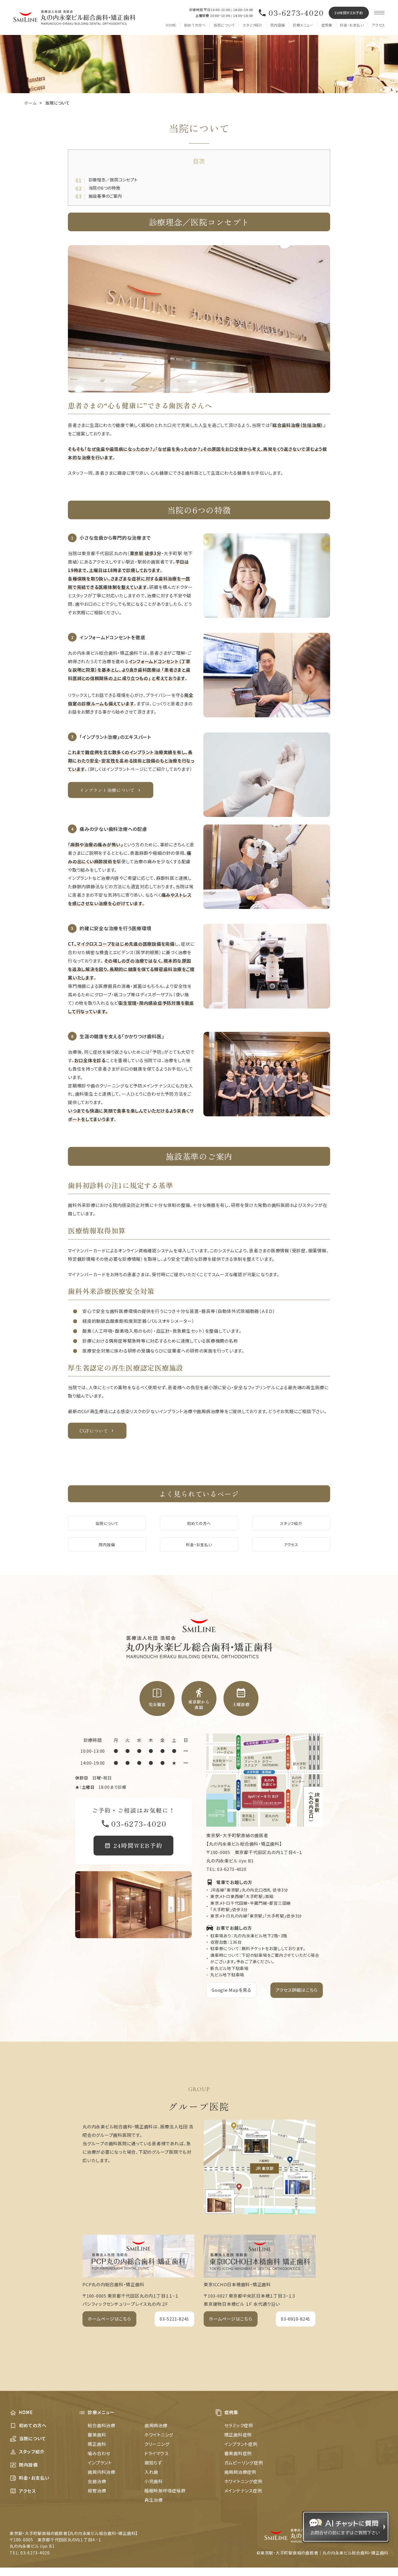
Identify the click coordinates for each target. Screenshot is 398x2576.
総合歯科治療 (102, 2425)
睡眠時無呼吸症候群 (165, 2491)
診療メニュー (303, 25)
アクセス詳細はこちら (297, 1990)
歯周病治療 (156, 2425)
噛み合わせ (99, 2453)
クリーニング (157, 2444)
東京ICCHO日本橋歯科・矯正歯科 (237, 2284)
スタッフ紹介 (253, 25)
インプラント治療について (107, 790)
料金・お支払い (352, 25)
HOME (171, 25)
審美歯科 (97, 2435)
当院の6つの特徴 (99, 188)
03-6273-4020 (296, 13)
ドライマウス (157, 2453)
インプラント (100, 2463)
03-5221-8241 (174, 2319)
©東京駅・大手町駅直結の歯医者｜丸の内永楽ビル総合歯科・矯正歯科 (323, 2553)
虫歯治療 (97, 2481)
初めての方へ (195, 25)
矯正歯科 (97, 2444)
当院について (224, 25)
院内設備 (278, 25)
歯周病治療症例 (240, 2472)
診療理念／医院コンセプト (108, 180)
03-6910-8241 (296, 2319)
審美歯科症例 (238, 2453)
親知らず (153, 2463)
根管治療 (97, 2491)
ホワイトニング (159, 2435)
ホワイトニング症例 (243, 2481)
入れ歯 (151, 2472)
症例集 (327, 25)
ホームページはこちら (109, 2319)
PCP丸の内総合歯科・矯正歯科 (113, 2284)
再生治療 (154, 2500)
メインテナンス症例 (243, 2491)
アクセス (378, 25)
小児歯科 (154, 2481)
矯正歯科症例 (238, 2435)
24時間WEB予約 (349, 13)
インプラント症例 (241, 2444)
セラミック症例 (239, 2425)
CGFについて (94, 1431)
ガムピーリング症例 (244, 2463)
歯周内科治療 (102, 2472)
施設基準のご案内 (100, 196)
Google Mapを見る (231, 1990)
